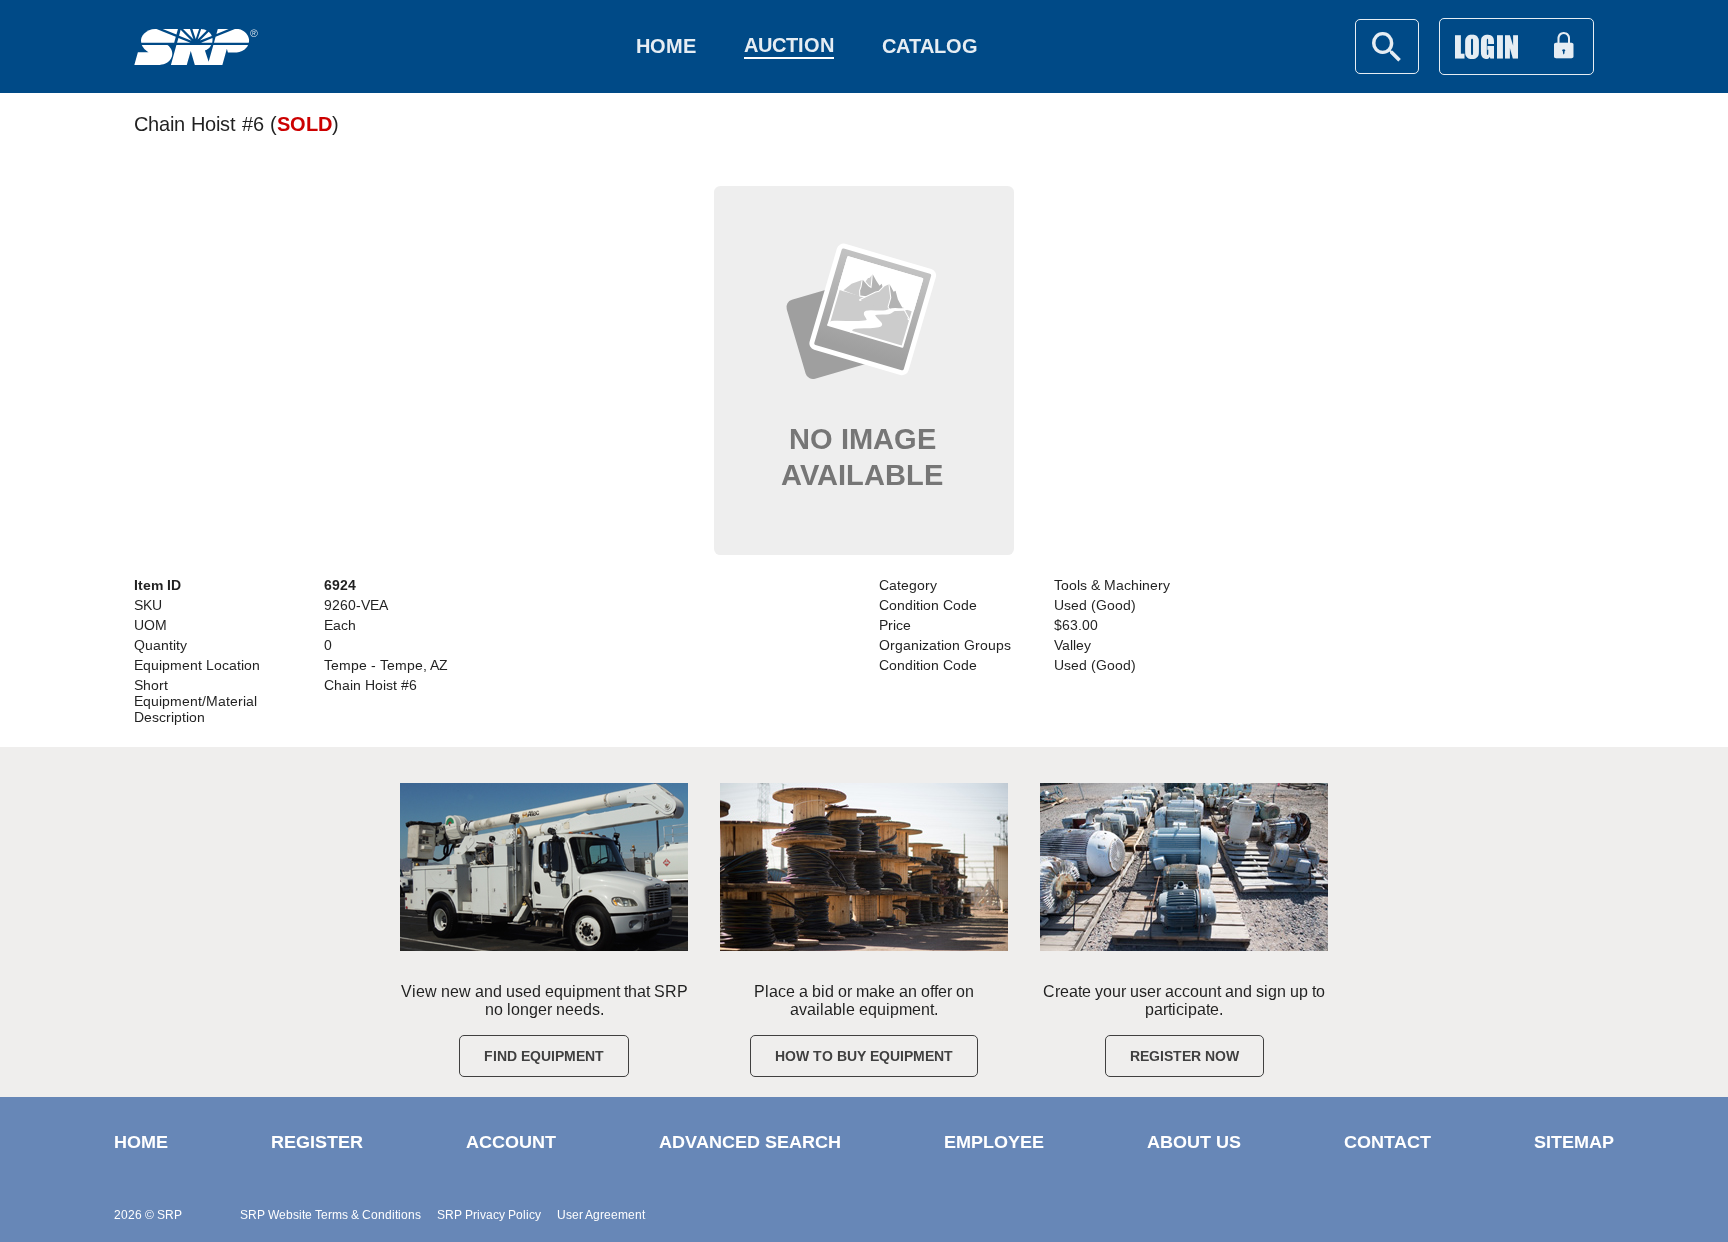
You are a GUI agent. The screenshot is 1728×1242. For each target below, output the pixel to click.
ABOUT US (1194, 1142)
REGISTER (317, 1142)
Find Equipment (544, 1056)
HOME (141, 1142)
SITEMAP (1574, 1142)
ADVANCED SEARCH (750, 1142)
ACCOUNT (511, 1142)
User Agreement (601, 1215)
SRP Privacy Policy (489, 1215)
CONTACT (1387, 1142)
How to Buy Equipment (864, 1056)
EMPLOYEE (994, 1142)
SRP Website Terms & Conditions (330, 1215)
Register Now (1184, 1056)
